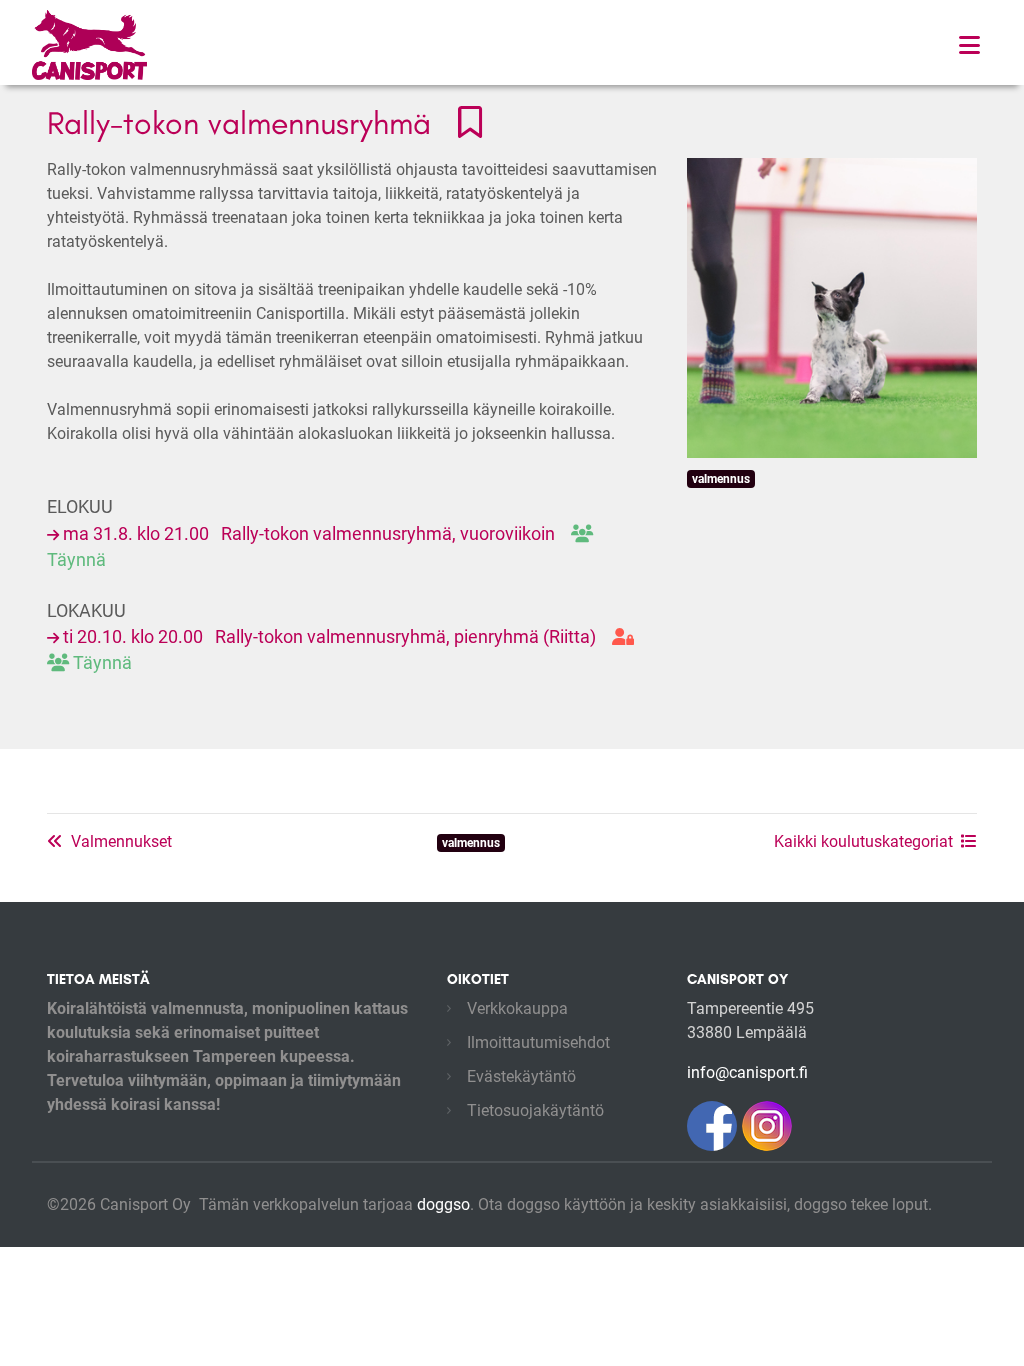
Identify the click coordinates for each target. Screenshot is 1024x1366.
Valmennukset (121, 841)
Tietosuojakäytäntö (535, 1110)
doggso (443, 1204)
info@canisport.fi (747, 1072)
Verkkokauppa (517, 1008)
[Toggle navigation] (969, 45)
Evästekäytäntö (521, 1076)
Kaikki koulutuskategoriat (863, 841)
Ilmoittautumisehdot (538, 1042)
